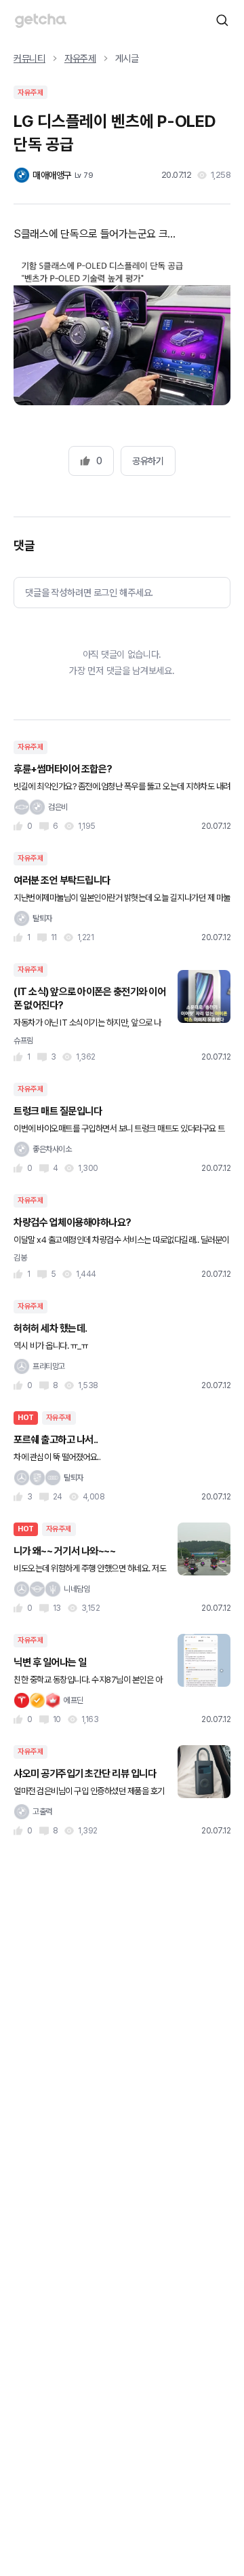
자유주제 (80, 58)
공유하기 (148, 461)
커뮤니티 (29, 58)
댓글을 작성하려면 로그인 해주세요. (89, 593)
